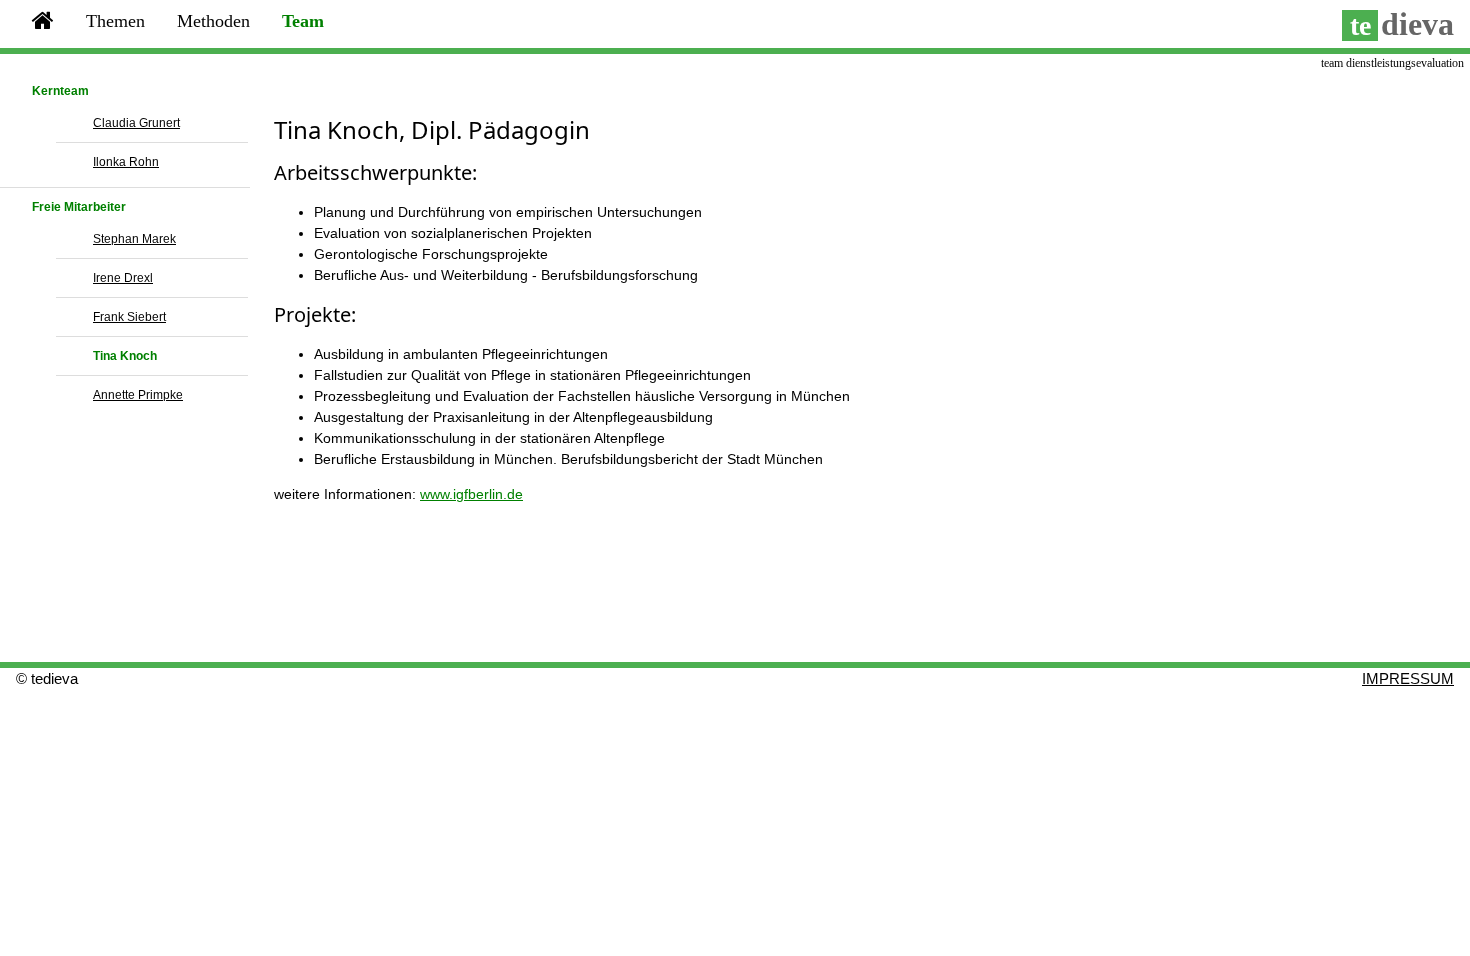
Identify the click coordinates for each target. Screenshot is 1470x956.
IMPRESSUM (1408, 678)
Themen (115, 21)
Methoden (213, 21)
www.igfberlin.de (471, 494)
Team (303, 21)
